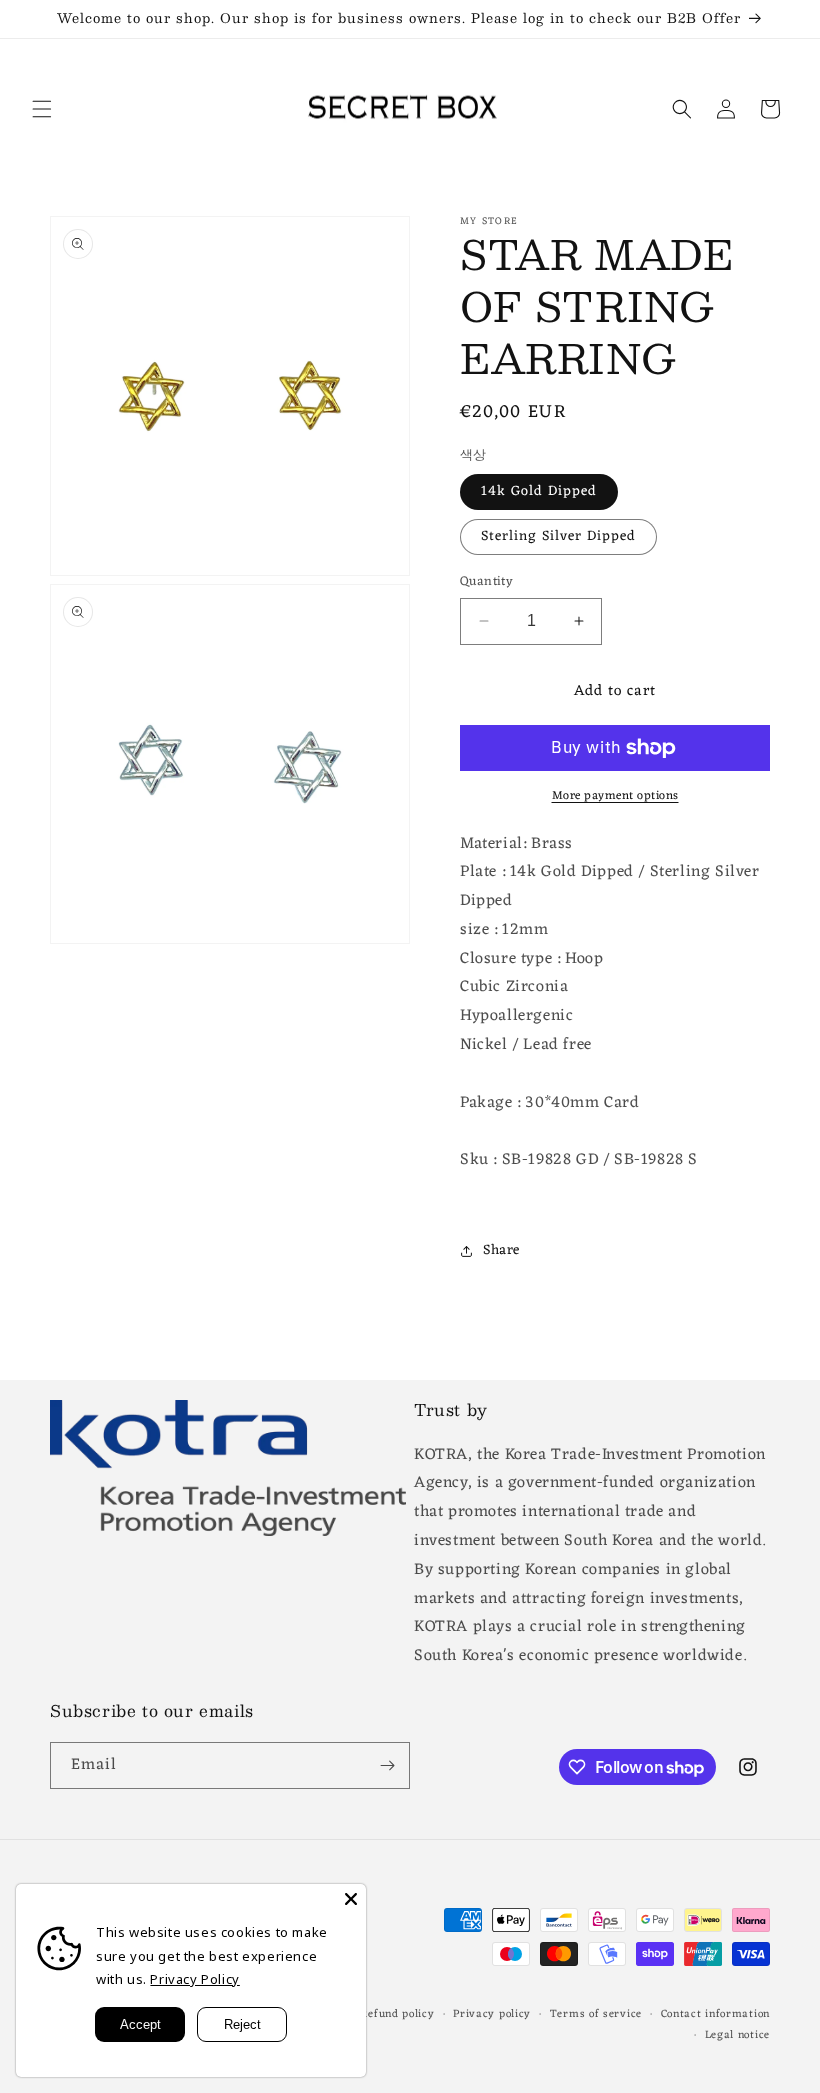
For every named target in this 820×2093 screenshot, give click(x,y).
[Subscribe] (387, 1765)
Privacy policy (492, 2014)
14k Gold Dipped (539, 491)
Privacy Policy (194, 1979)
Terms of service (596, 2014)
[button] (42, 109)
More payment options (615, 796)
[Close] (351, 1899)
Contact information (715, 2014)
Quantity (486, 582)
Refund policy (397, 2014)
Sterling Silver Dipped (558, 536)
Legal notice (737, 2035)
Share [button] (501, 1250)
